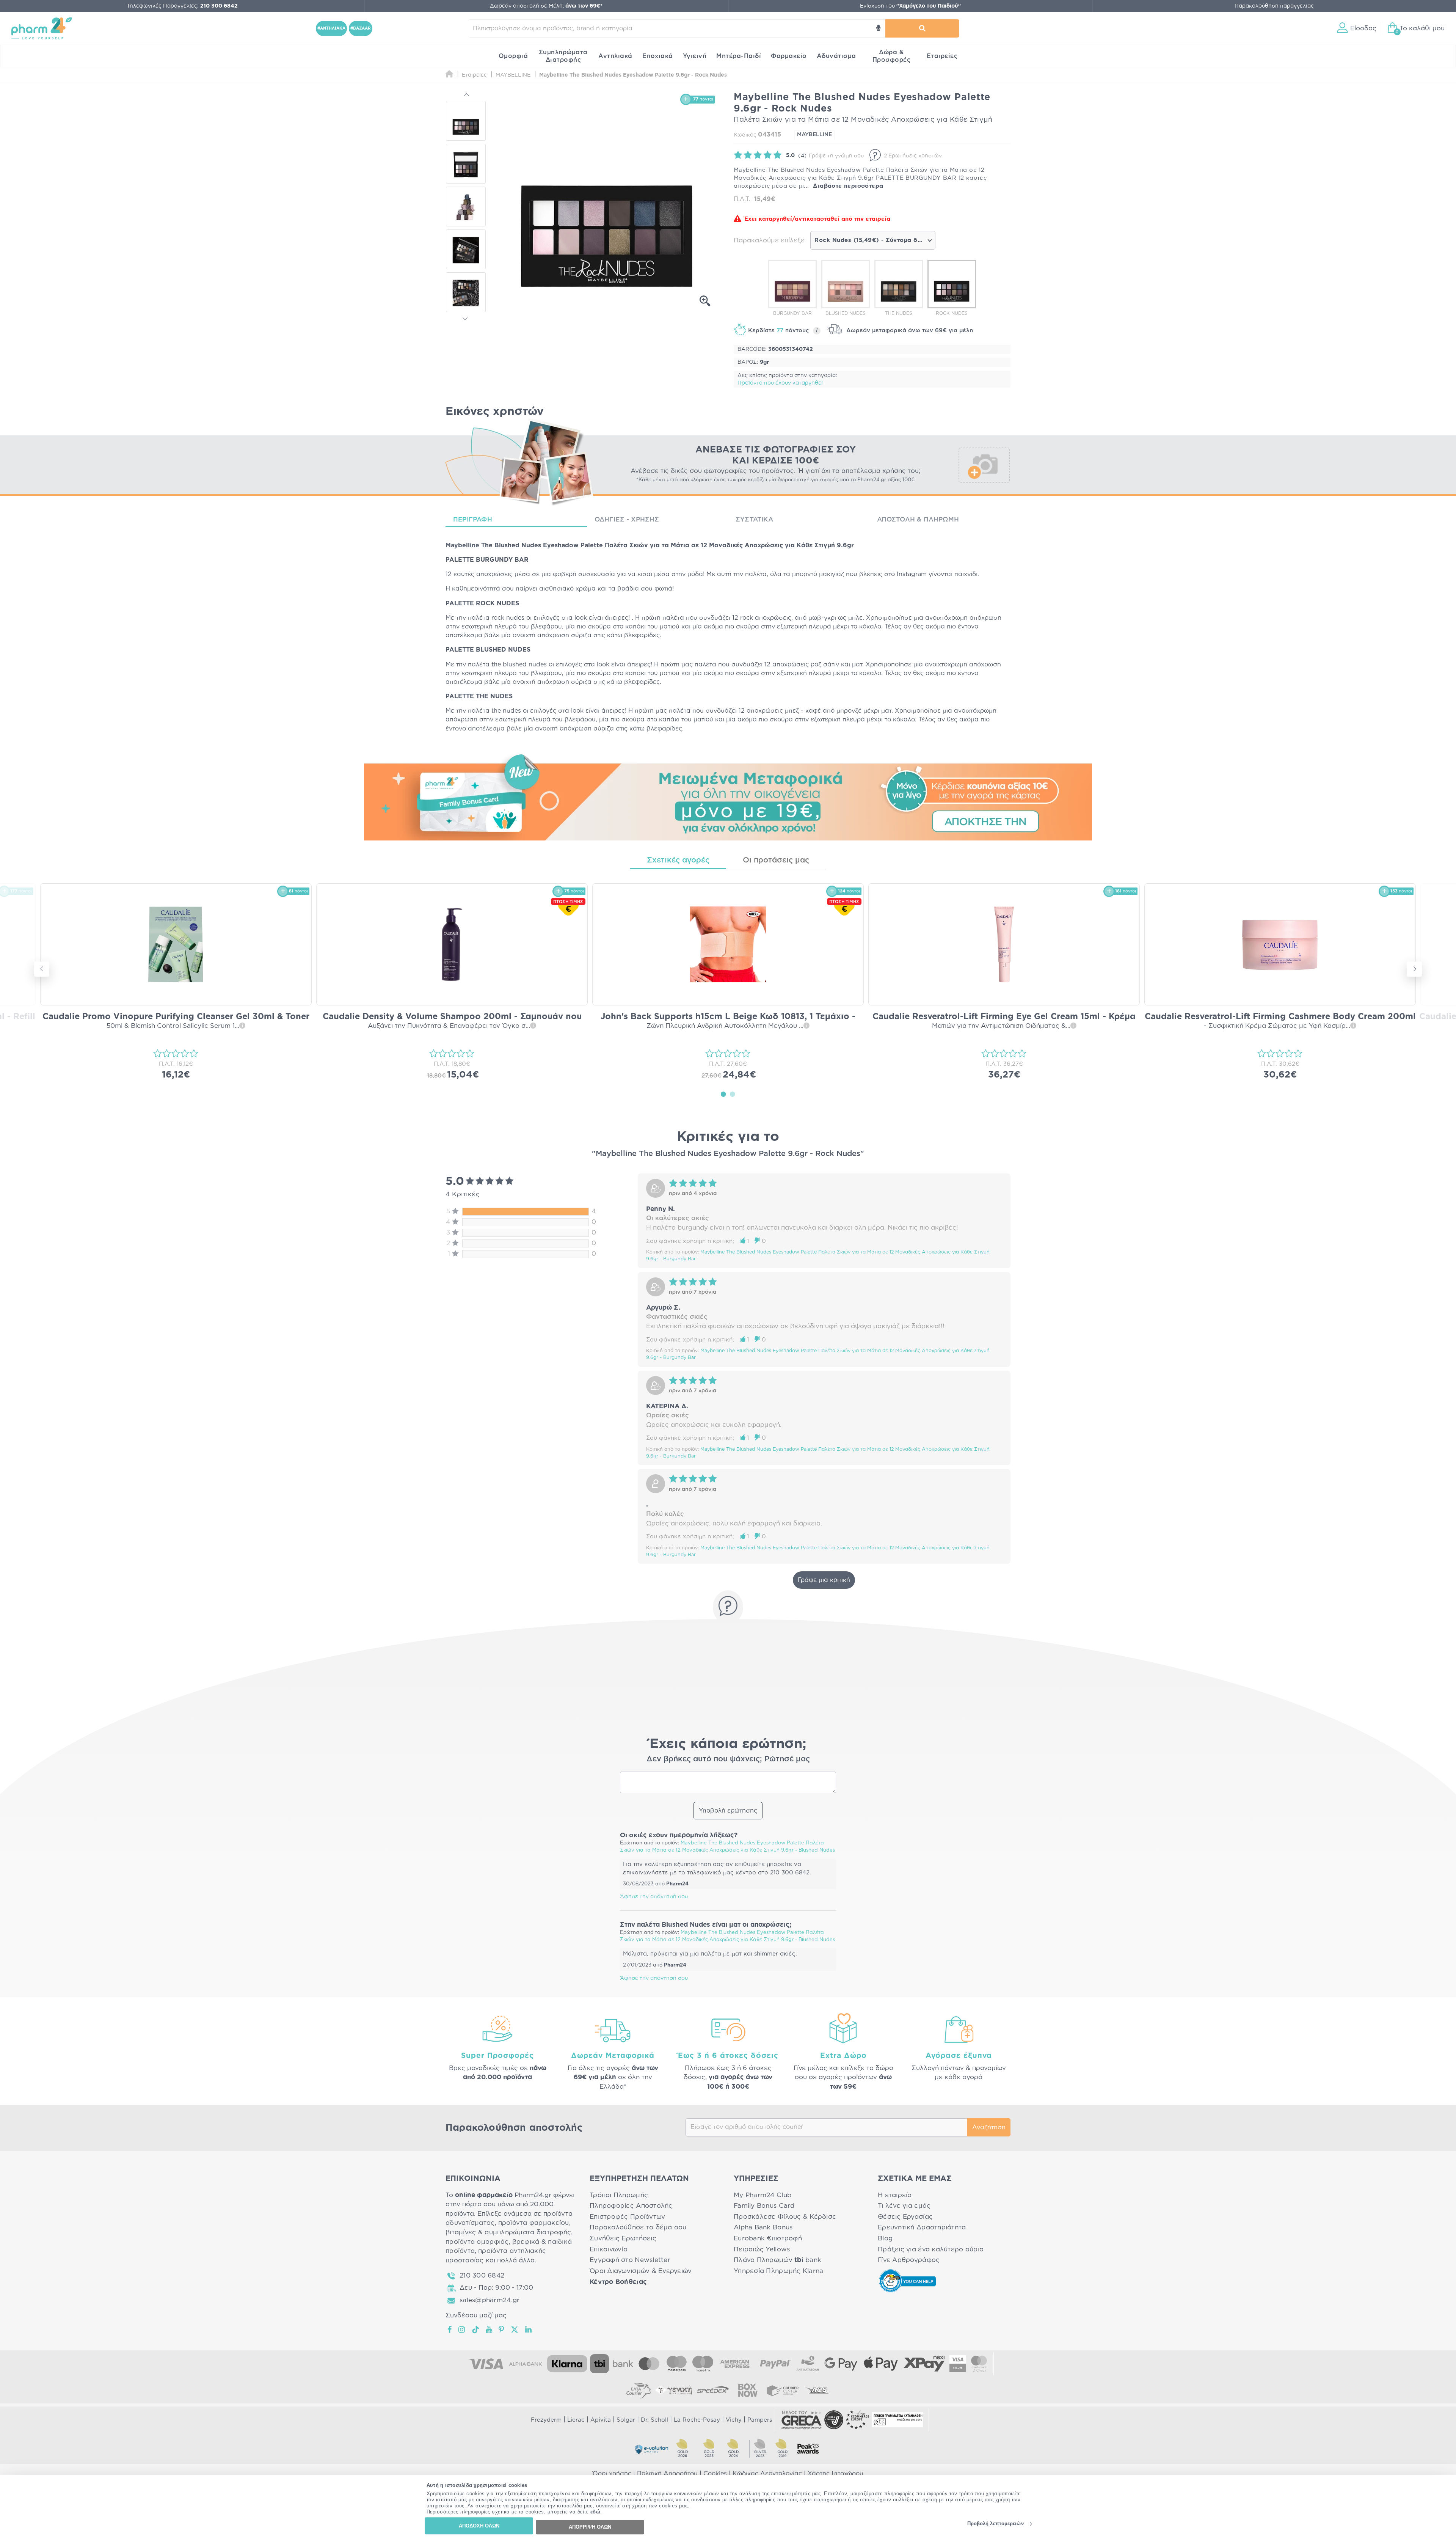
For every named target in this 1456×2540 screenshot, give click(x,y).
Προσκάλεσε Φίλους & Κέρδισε (785, 2217)
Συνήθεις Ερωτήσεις (623, 2238)
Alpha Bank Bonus (763, 2227)
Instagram (462, 2330)
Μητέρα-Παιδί (739, 56)
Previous (466, 96)
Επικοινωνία (609, 2249)
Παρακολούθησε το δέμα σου (638, 2227)
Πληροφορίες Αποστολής (631, 2206)
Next (466, 317)
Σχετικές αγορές (678, 860)
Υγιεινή (695, 56)
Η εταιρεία (895, 2195)
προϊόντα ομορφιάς (477, 2242)
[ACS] (817, 2390)
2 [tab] (733, 1094)
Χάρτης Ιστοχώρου (835, 2474)
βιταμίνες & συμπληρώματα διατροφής (508, 2232)
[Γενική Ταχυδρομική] (673, 2390)
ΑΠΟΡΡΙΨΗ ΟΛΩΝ (590, 2527)
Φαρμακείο (789, 56)
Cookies (715, 2474)
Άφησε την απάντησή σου (654, 1897)
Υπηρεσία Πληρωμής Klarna (778, 2271)
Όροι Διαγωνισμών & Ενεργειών (641, 2271)
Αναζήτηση (989, 2127)
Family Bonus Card (764, 2206)
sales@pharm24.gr (490, 2300)
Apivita (601, 2420)
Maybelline (462, 545)
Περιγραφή (473, 519)
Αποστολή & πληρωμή (918, 519)
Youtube (489, 2330)
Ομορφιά (513, 56)
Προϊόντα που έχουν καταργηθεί (780, 383)
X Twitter (515, 2330)
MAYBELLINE (814, 135)
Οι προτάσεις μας (776, 860)
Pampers (760, 2420)
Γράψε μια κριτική (824, 1580)
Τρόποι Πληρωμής (619, 2195)
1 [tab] (723, 1094)
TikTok (476, 2330)
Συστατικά (754, 519)
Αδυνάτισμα (836, 56)
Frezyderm (546, 2420)
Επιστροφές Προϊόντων (627, 2217)
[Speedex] (713, 2390)
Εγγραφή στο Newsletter (630, 2260)
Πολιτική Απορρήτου (667, 2474)
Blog (885, 2238)
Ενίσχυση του (910, 6)
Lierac (576, 2420)
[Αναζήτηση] (922, 28)
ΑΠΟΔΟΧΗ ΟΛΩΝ (479, 2526)
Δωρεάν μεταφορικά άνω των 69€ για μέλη (909, 331)
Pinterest (502, 2330)
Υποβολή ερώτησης (728, 1811)
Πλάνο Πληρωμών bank (777, 2260)
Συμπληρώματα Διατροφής (563, 56)
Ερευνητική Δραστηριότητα (922, 2227)
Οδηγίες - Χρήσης (627, 519)
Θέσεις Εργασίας (905, 2217)
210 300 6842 (482, 2275)
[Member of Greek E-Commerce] (802, 2420)
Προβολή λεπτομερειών (996, 2524)
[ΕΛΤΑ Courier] (639, 2390)
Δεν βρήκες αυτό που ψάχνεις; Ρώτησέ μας (728, 1759)
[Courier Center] (783, 2390)
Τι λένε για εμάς (904, 2206)
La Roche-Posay (697, 2420)
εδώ (595, 2512)
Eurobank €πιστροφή (768, 2238)
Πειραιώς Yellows (762, 2249)
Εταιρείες (942, 56)
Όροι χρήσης (612, 2474)
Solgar (626, 2420)
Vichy (734, 2420)
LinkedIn (529, 2330)
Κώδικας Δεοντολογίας (767, 2474)
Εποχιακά (658, 56)
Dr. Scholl (654, 2420)
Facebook (450, 2330)
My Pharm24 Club (763, 2195)
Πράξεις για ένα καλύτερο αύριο (931, 2249)
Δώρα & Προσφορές (892, 56)
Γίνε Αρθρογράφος (909, 2260)
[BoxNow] (748, 2390)
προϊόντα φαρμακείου (534, 2223)
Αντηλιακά (615, 56)
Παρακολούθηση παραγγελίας (1274, 6)
